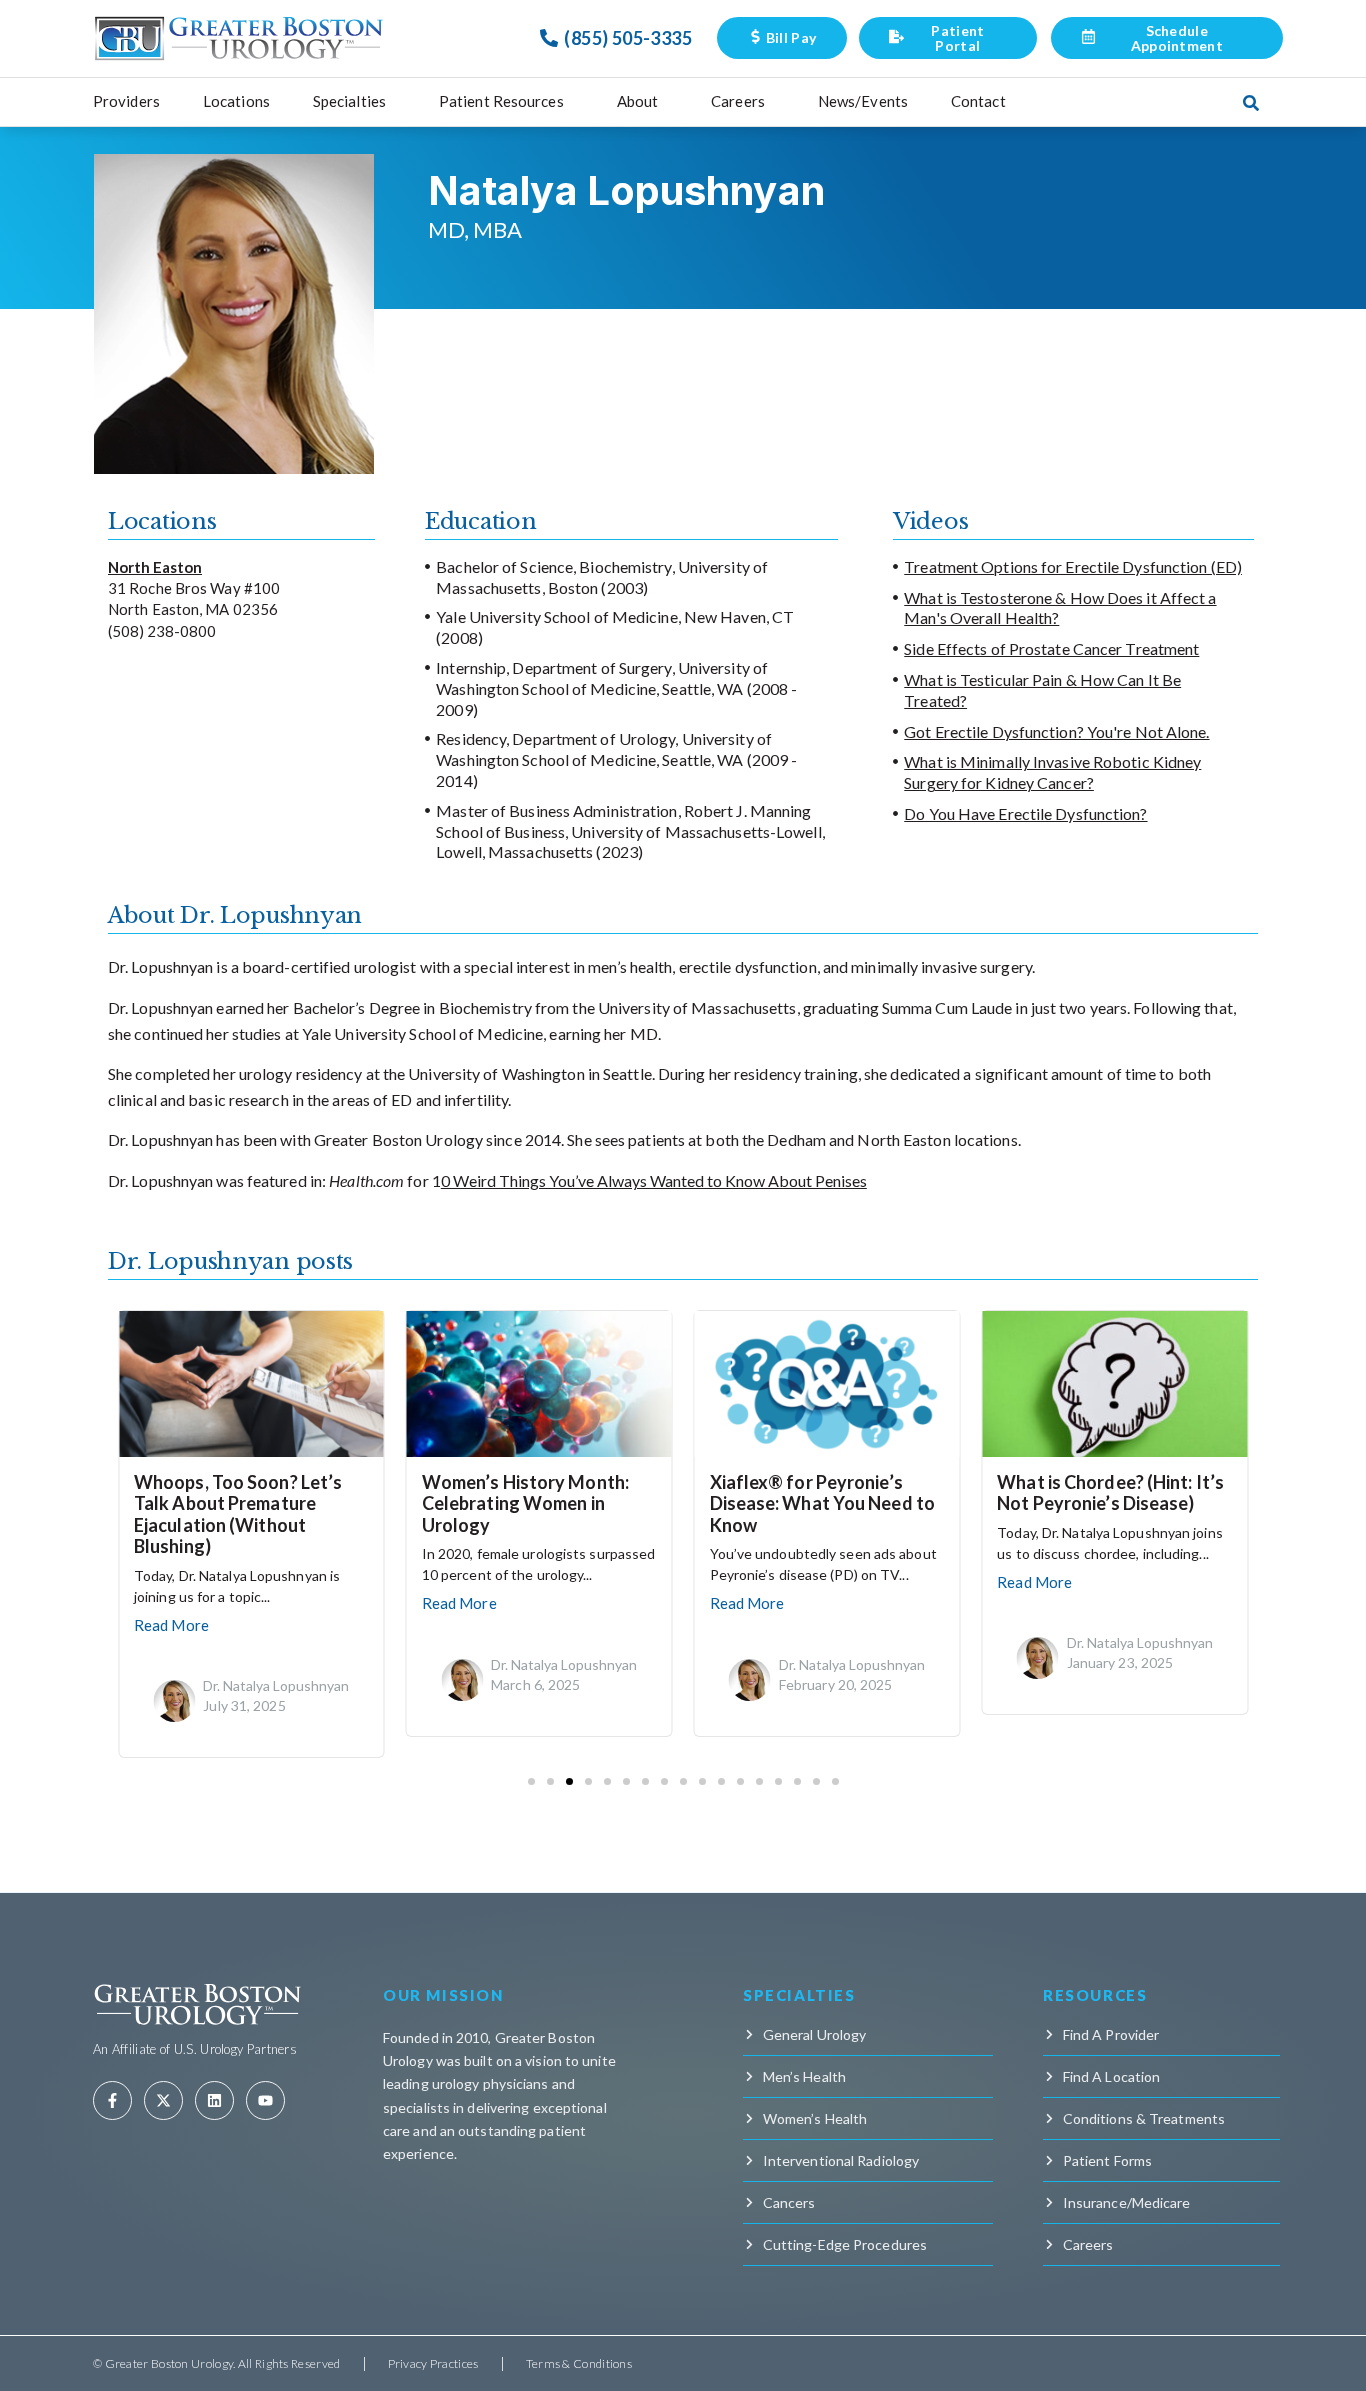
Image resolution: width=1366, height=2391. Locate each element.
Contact (978, 101)
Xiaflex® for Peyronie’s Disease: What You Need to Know (823, 1503)
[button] (531, 1781)
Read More (171, 1625)
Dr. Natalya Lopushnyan (276, 1685)
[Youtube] (265, 2100)
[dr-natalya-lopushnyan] (174, 1708)
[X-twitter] (163, 2100)
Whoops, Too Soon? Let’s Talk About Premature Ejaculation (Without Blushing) (238, 1514)
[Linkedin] (214, 2100)
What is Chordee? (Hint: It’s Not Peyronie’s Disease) (1110, 1493)
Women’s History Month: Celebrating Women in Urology (525, 1503)
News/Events (863, 101)
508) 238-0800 (164, 631)
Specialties (349, 101)
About (638, 101)
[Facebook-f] (112, 2100)
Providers (126, 101)
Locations (236, 101)
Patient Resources (501, 101)
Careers (738, 101)
